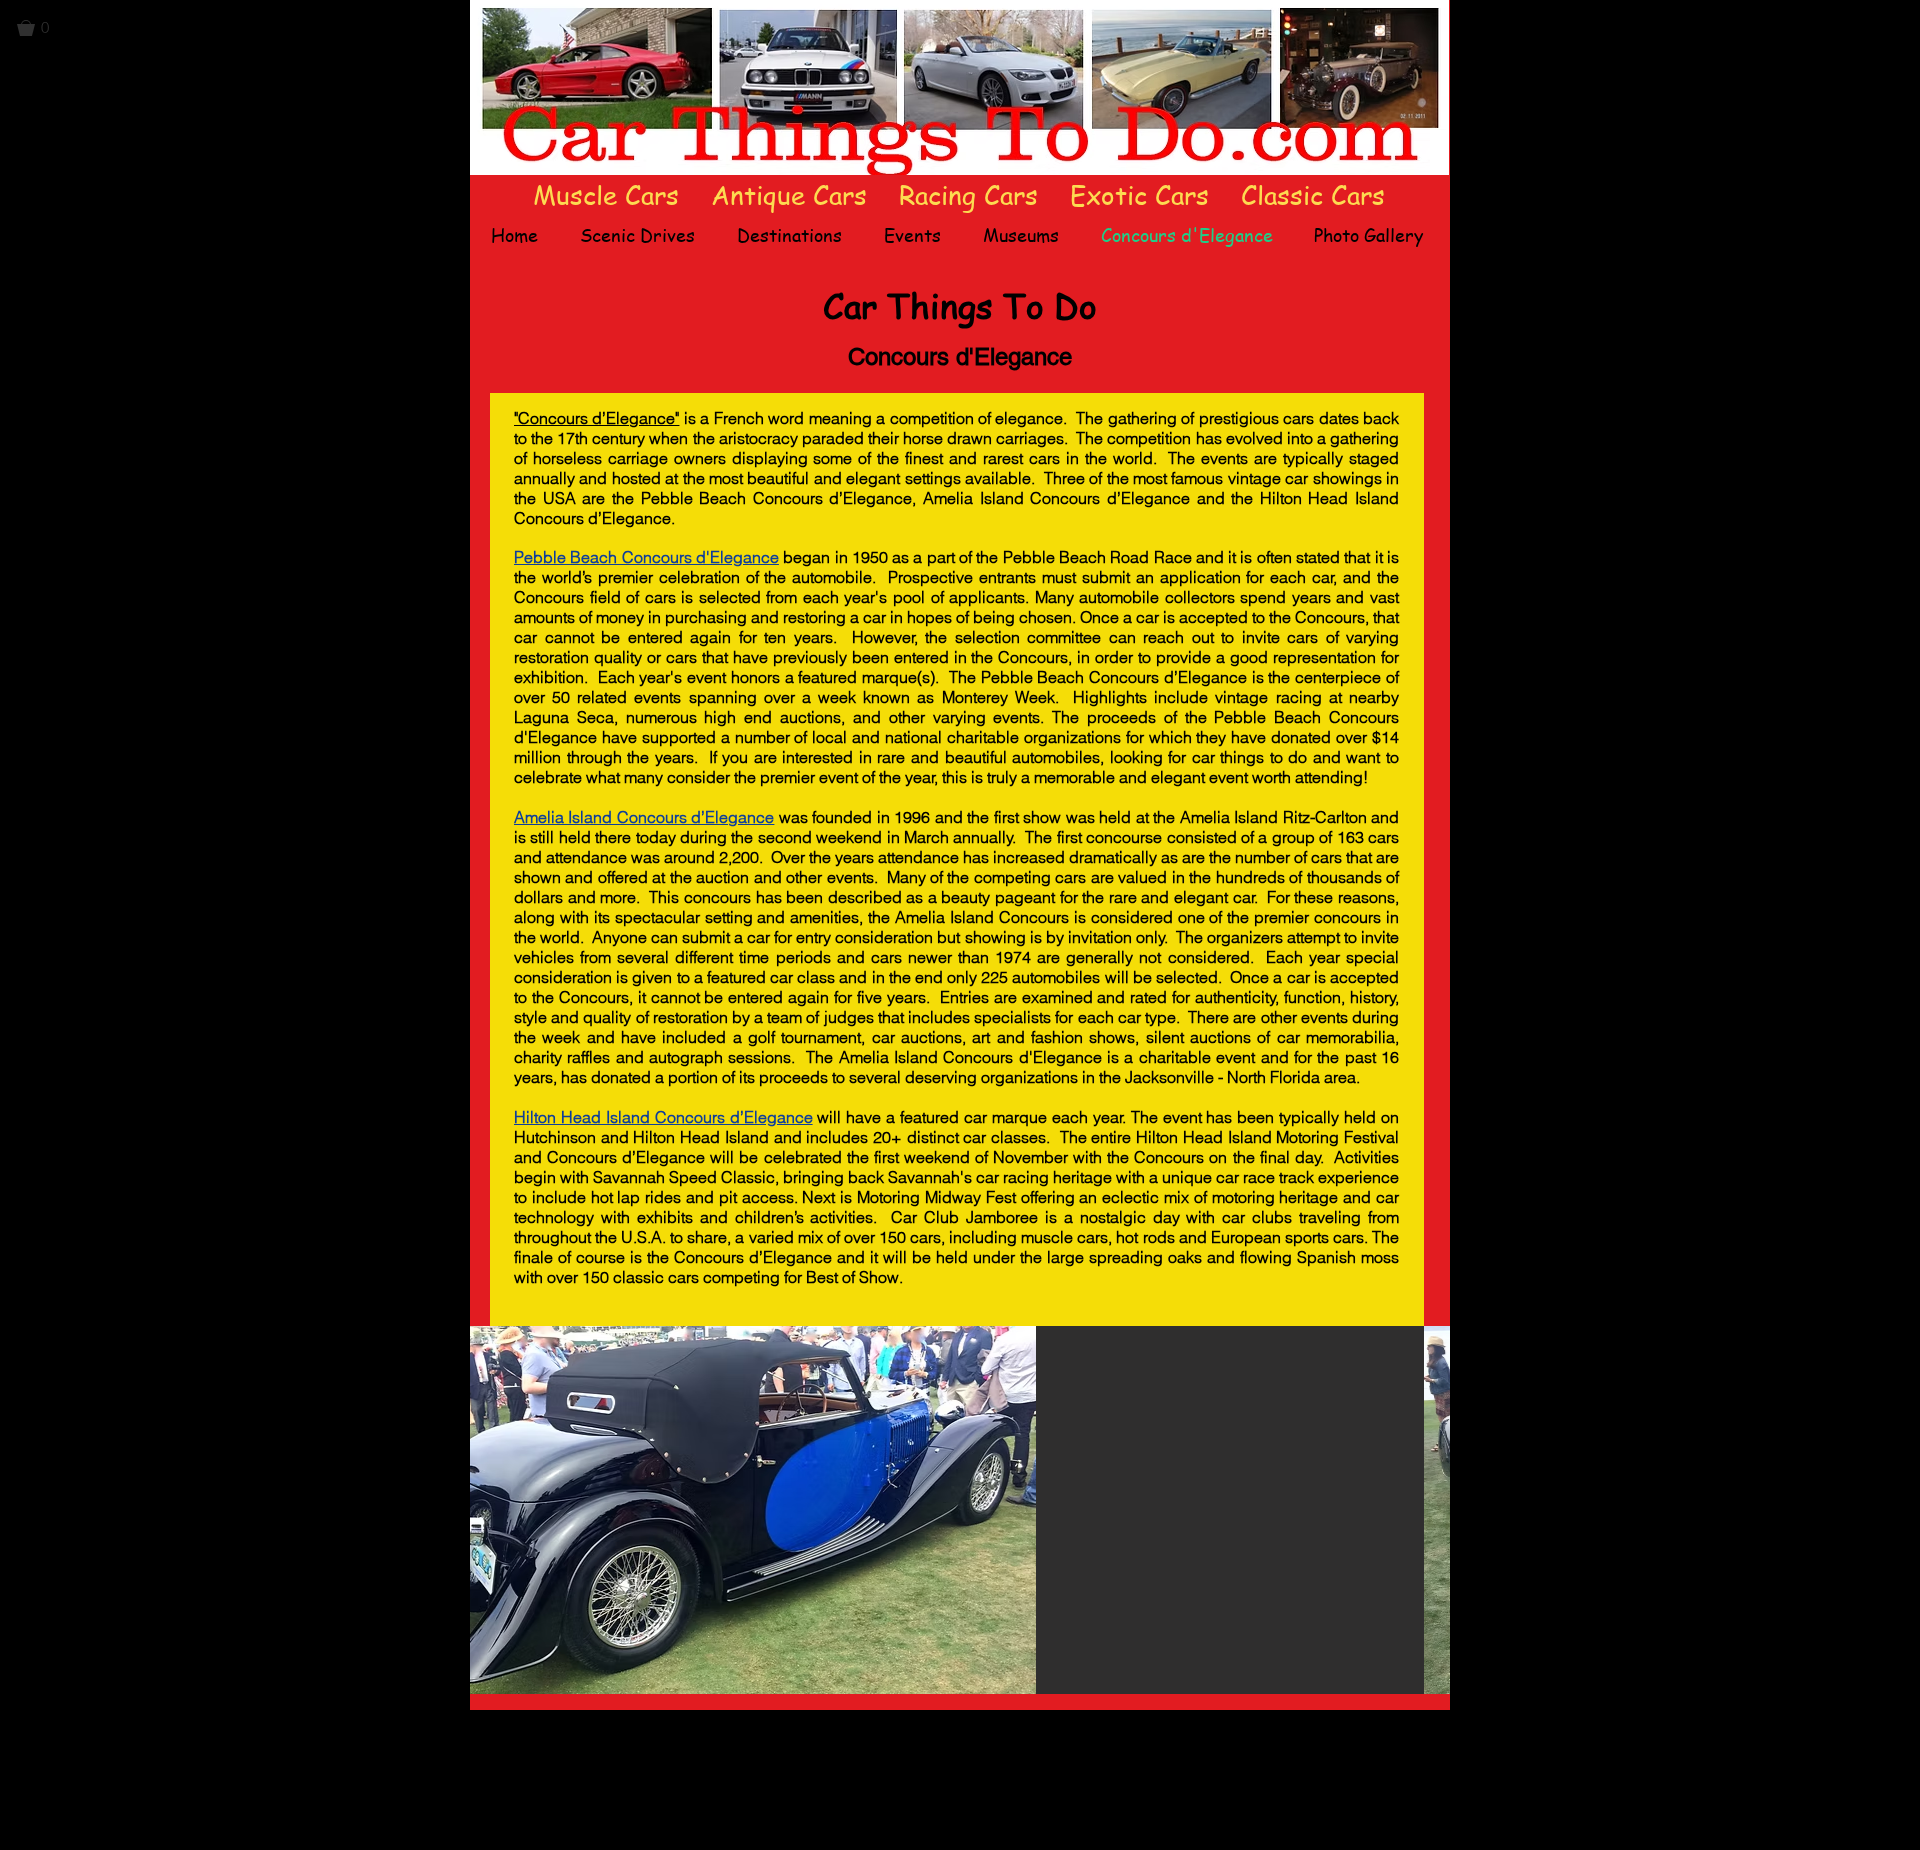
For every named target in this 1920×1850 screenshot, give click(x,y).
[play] (1401, 1676)
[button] (42, 28)
